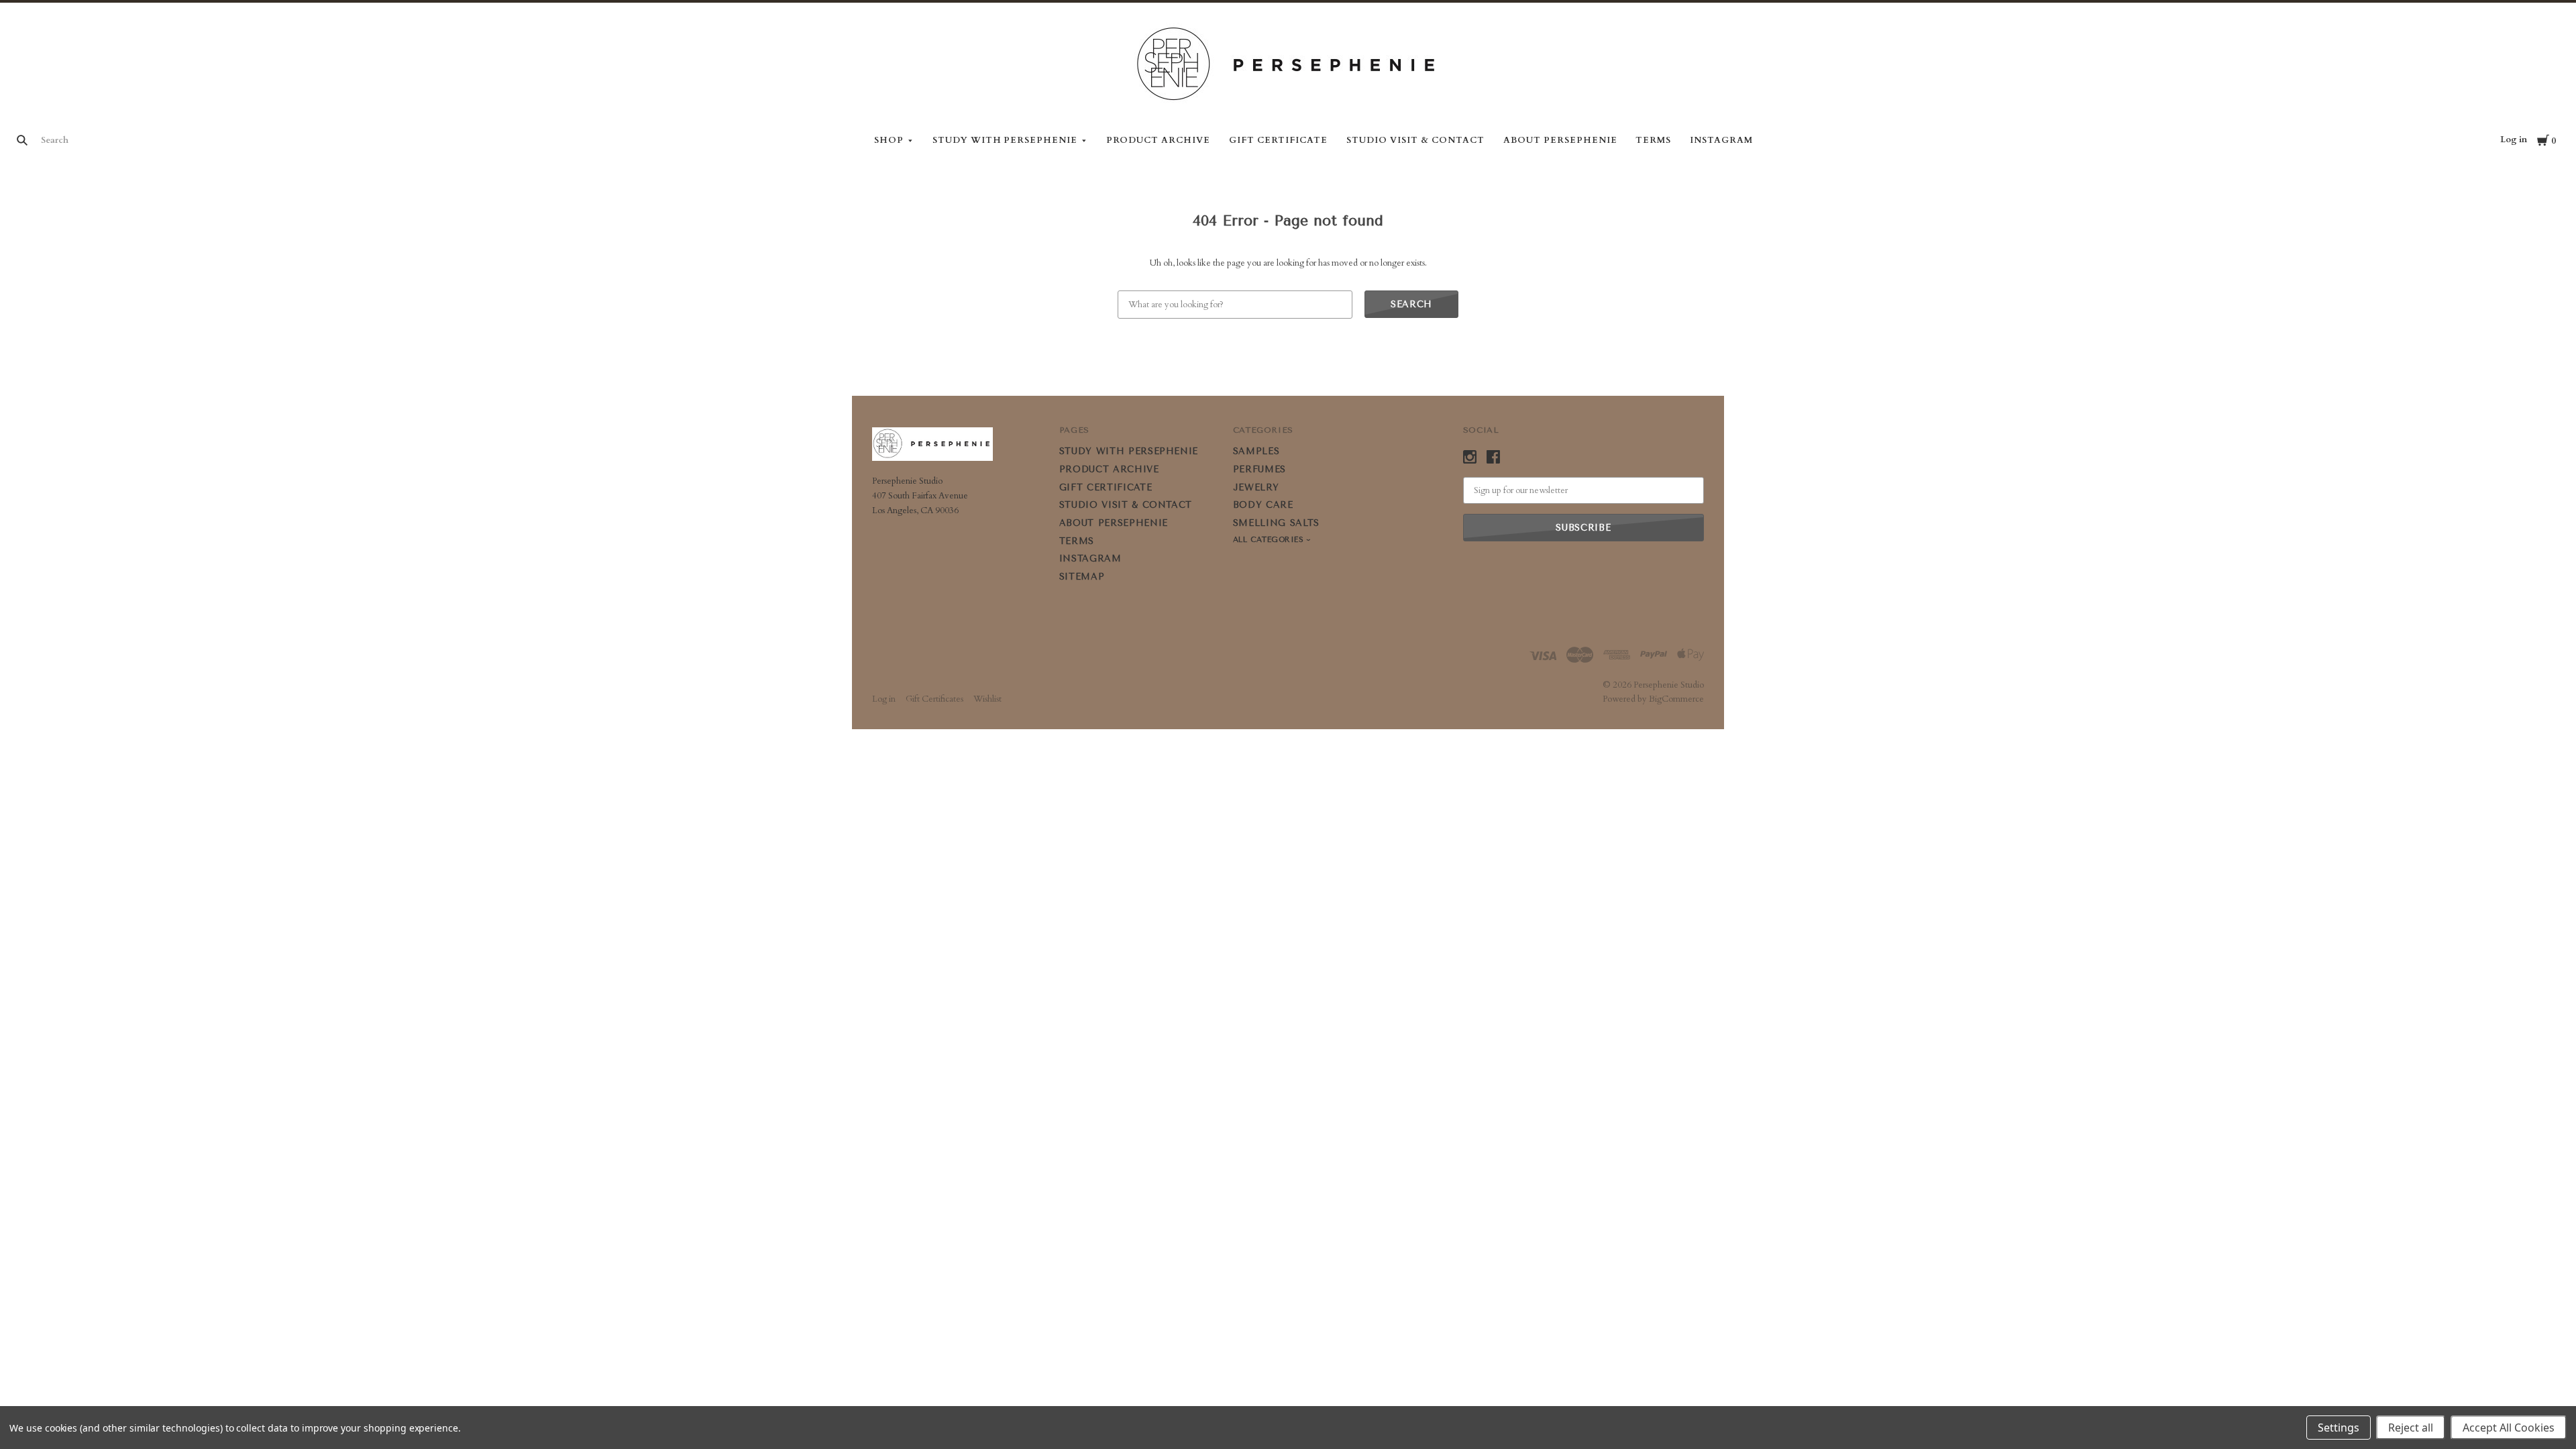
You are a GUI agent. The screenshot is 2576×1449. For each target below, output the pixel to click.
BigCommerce (1676, 699)
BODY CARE (1263, 505)
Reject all (2411, 1428)
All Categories (1270, 540)
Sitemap (1082, 577)
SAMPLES (1256, 451)
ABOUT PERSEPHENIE (1560, 140)
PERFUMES (1259, 469)
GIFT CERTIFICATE (1279, 140)
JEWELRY (1256, 487)
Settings (2339, 1428)
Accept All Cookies (2509, 1428)
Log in (2514, 140)
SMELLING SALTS (1276, 523)
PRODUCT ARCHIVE (1158, 140)
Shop (889, 140)
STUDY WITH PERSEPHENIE (1005, 140)
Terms (1653, 140)
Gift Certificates (934, 699)
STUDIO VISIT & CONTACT (1415, 140)
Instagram (1721, 140)
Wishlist (987, 699)
